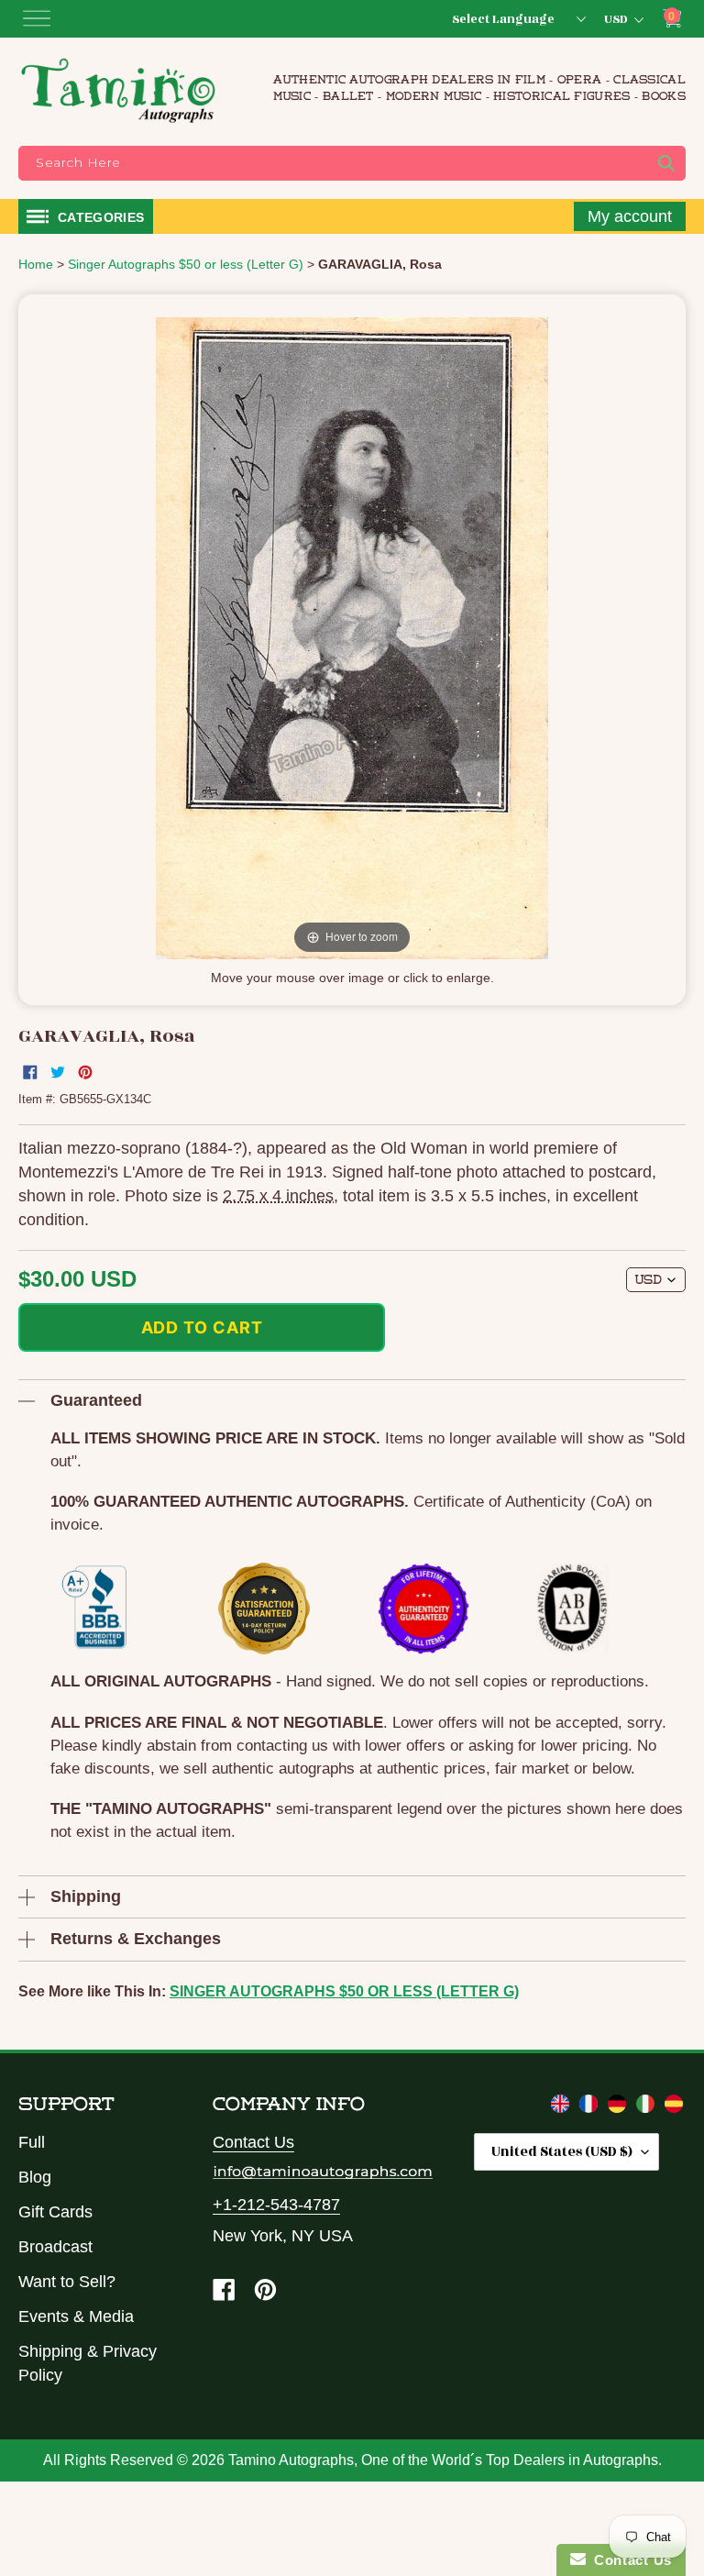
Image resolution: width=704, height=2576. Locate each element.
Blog (35, 2177)
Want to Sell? (67, 2282)
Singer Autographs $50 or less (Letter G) (344, 1991)
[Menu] (37, 18)
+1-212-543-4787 (276, 2205)
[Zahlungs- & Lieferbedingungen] (619, 2107)
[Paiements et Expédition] (591, 2107)
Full (32, 2142)
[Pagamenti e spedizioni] (648, 2107)
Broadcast (55, 2247)
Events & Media (76, 2316)
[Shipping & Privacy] (562, 2107)
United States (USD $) (562, 2152)
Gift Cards (55, 2212)
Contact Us (253, 2142)
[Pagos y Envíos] (674, 2107)
